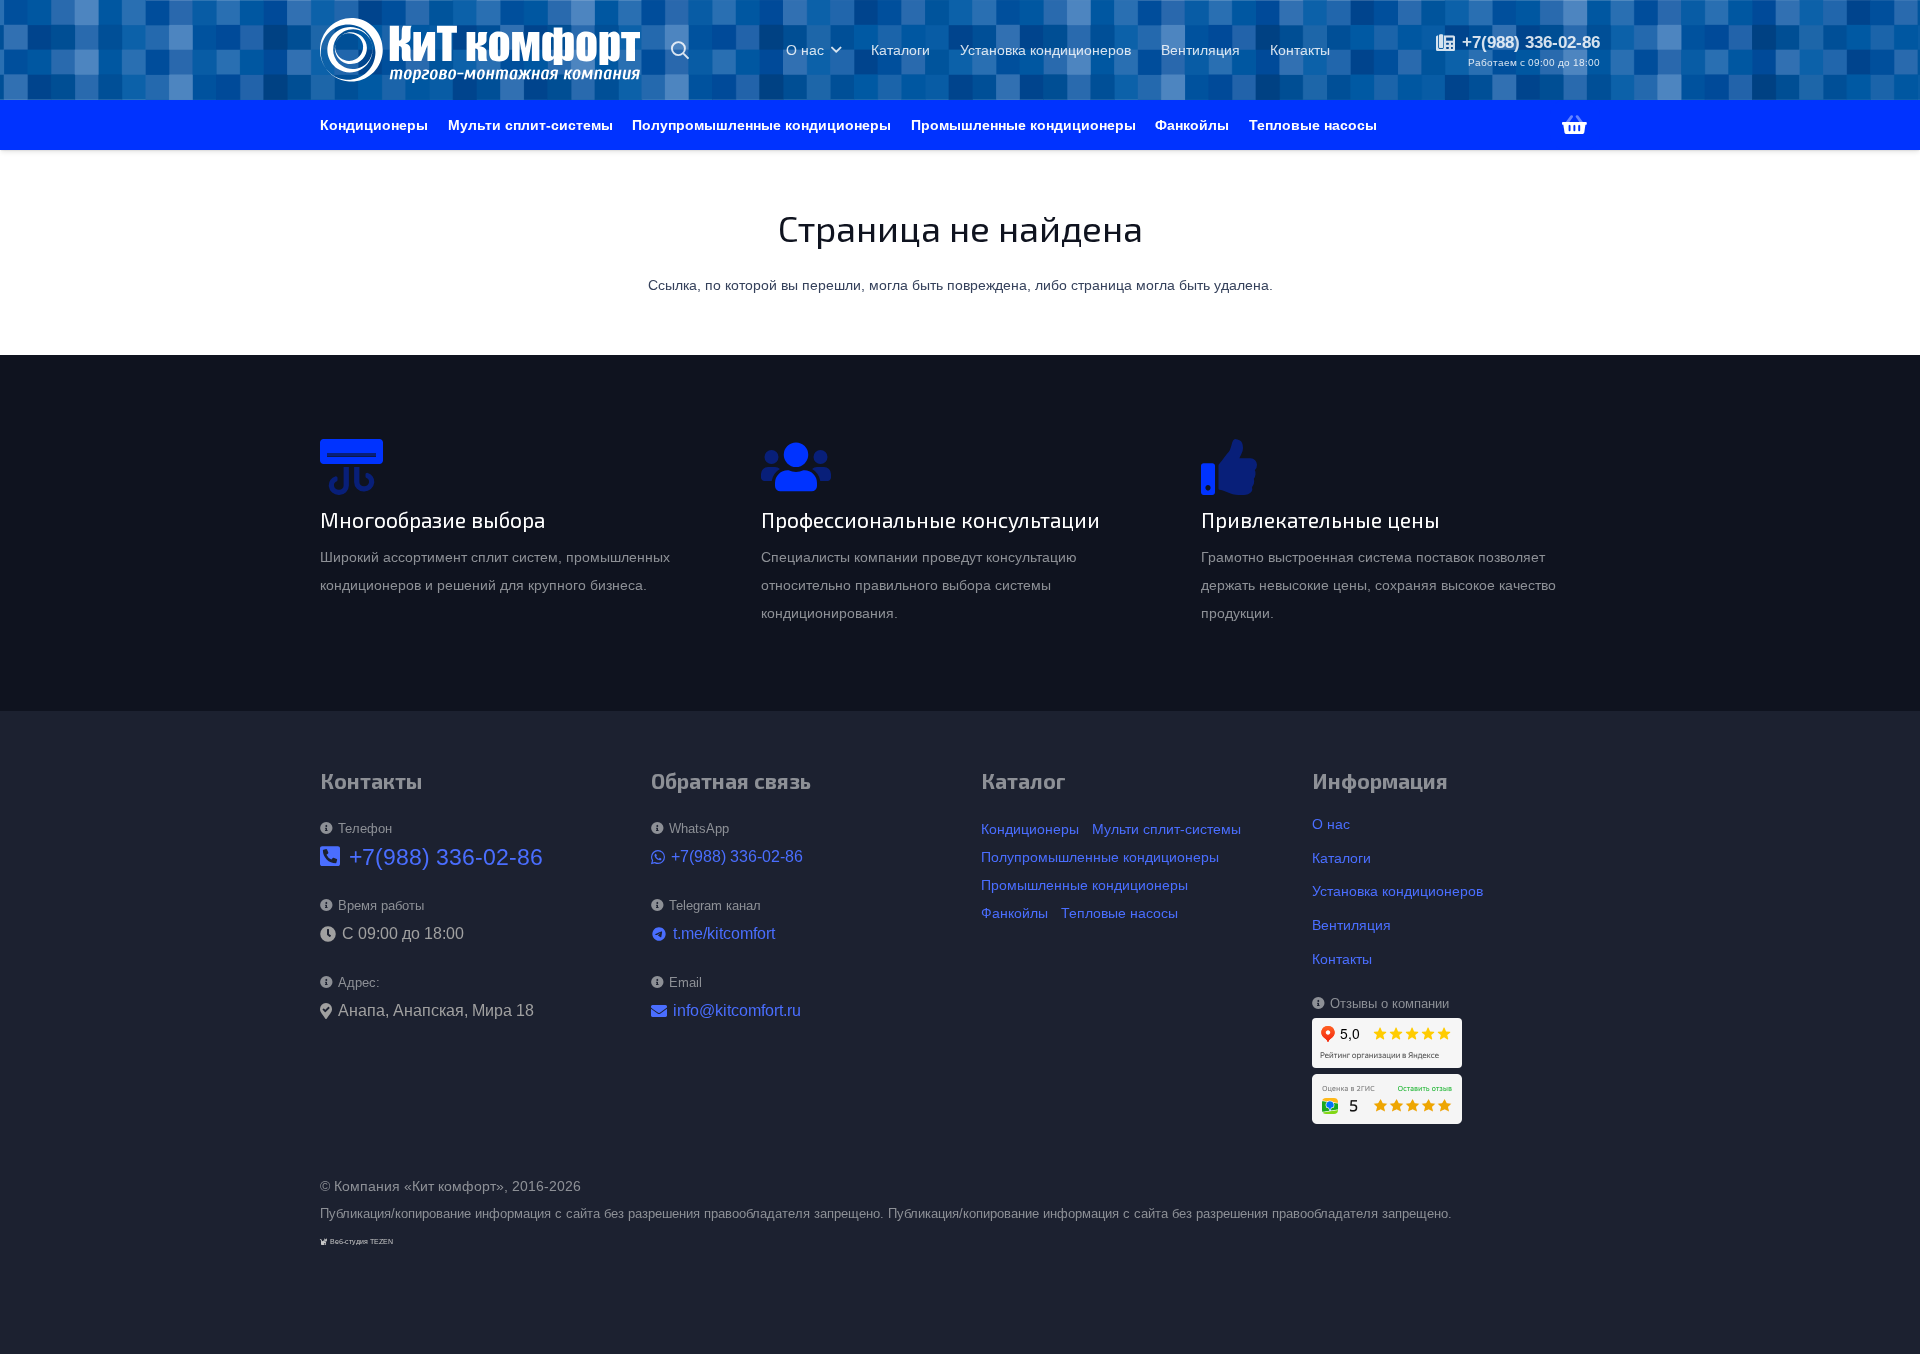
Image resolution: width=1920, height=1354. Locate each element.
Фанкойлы (1014, 913)
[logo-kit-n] (480, 50)
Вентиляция (1351, 925)
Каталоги (1341, 858)
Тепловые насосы (1119, 913)
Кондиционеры (1030, 829)
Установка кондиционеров (1397, 891)
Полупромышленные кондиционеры (1100, 857)
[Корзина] (1575, 125)
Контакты (1342, 959)
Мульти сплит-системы (1166, 829)
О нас (1331, 824)
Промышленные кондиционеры (1084, 885)
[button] (680, 50)
